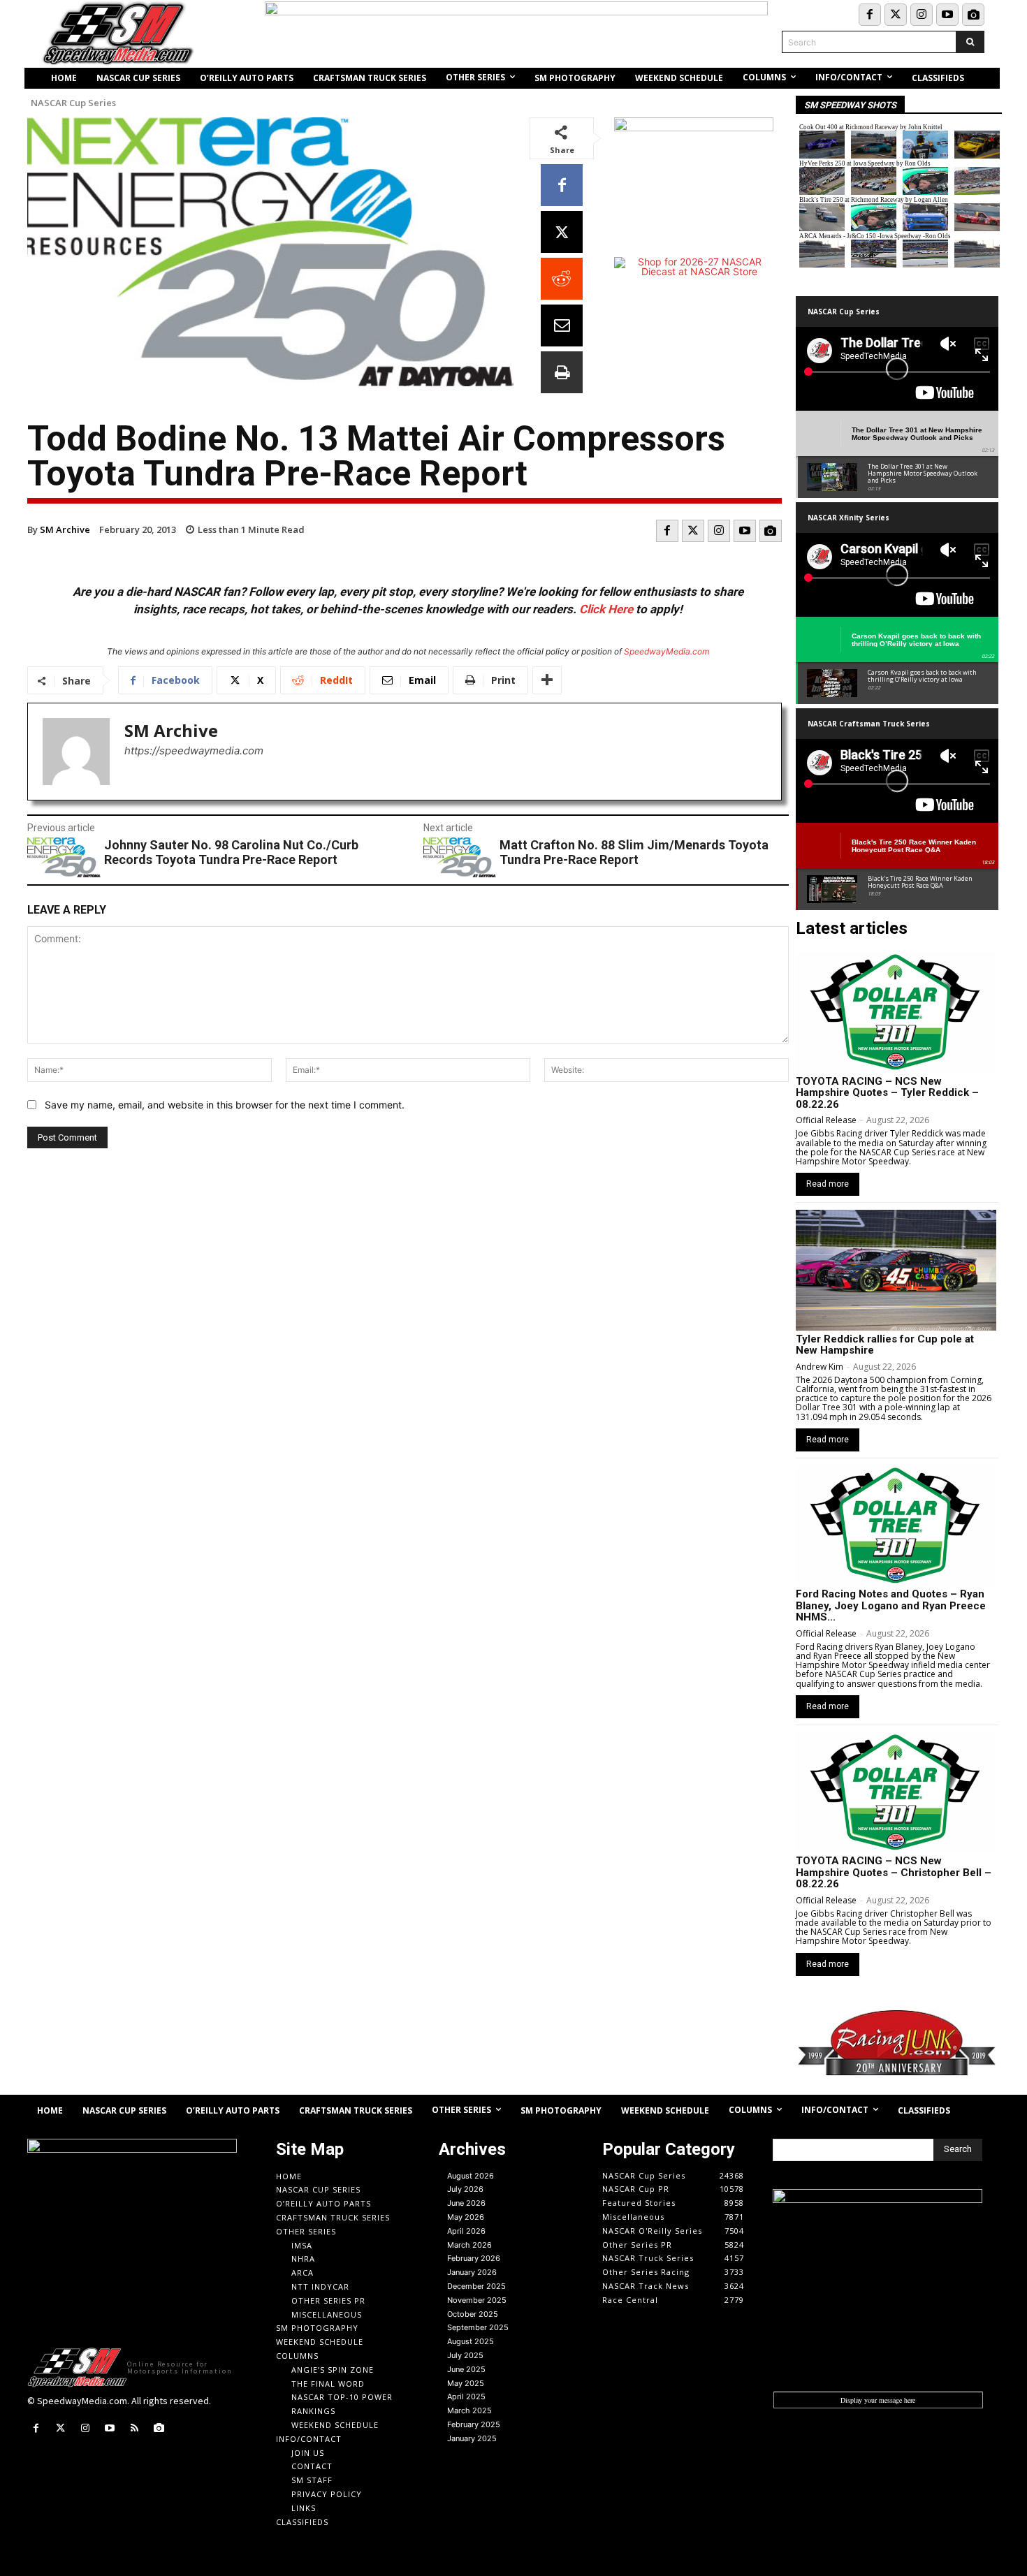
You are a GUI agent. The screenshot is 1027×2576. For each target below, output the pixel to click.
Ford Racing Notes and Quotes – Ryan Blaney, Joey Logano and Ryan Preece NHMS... (891, 1605)
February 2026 (474, 2258)
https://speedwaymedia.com (194, 751)
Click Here (606, 609)
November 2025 (477, 2300)
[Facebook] (870, 15)
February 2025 (474, 2424)
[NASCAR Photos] (973, 15)
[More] (547, 680)
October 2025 (473, 2314)
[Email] (562, 325)
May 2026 (466, 2217)
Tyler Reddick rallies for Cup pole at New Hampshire (885, 1345)
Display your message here (878, 2400)
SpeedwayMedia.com (667, 651)
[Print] (562, 372)
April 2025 (466, 2396)
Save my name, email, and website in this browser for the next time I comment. (225, 1105)
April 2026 (466, 2231)
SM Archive (65, 529)
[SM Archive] (76, 752)
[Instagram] (922, 15)
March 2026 (469, 2245)
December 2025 (476, 2286)
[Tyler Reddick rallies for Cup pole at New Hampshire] (896, 1270)
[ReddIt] (562, 279)
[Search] (970, 42)
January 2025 (472, 2438)
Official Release (826, 1120)
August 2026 (471, 2176)
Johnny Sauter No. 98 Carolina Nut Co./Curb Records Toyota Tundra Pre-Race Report (231, 852)
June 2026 (466, 2203)
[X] (562, 232)
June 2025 (466, 2369)
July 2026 (465, 2189)
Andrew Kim (820, 1367)
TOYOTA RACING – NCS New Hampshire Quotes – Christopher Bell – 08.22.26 (894, 1872)
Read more (828, 1184)
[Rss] (134, 2428)
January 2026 (472, 2272)
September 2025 (478, 2327)
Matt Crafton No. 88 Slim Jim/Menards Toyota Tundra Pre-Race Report (634, 852)
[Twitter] (896, 15)
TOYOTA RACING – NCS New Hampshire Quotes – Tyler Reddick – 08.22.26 (887, 1093)
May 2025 (466, 2383)
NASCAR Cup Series (73, 103)
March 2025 (469, 2410)
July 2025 (465, 2355)
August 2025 (471, 2341)
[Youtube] (947, 15)
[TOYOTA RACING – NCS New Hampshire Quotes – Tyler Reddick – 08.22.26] (896, 1012)
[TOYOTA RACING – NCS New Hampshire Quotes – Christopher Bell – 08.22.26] (896, 1792)
